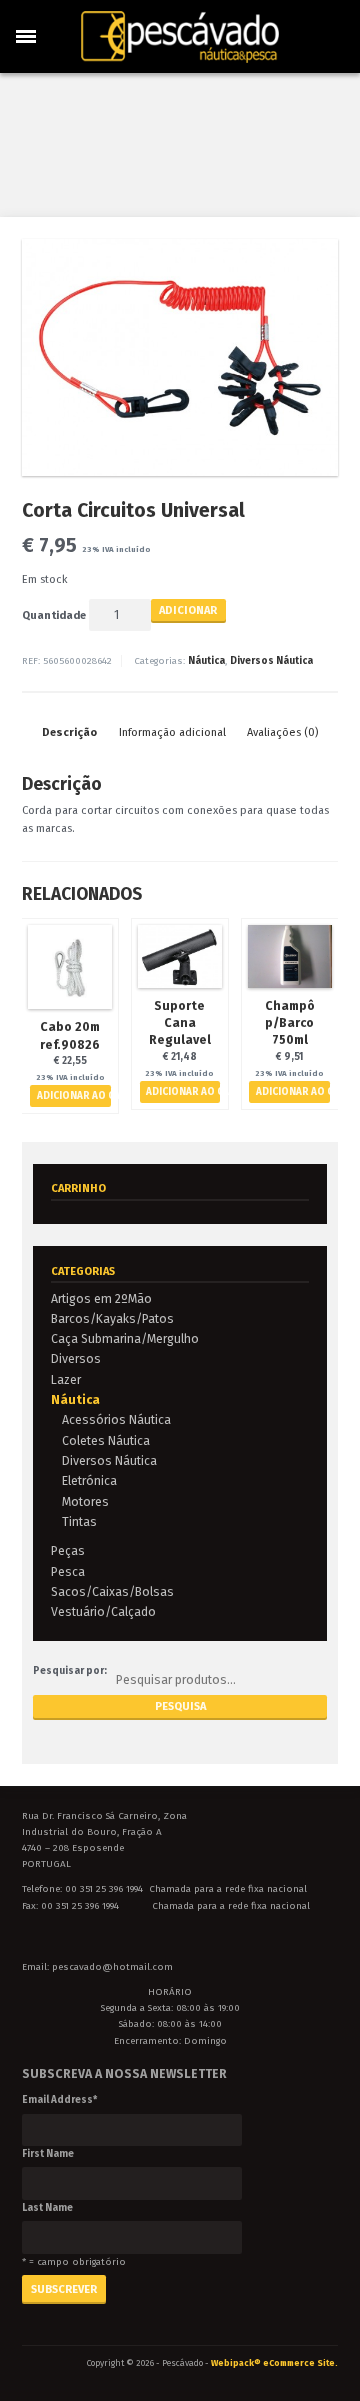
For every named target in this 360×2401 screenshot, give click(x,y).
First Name (48, 2154)
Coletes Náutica (106, 1440)
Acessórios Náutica (116, 1419)
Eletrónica (89, 1480)
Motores (85, 1501)
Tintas (79, 1521)
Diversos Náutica (271, 661)
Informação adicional (172, 732)
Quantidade (54, 615)
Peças (68, 1550)
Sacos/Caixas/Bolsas (112, 1591)
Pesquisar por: (70, 1671)
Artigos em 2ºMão (101, 1298)
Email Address (59, 2100)
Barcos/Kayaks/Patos (112, 1318)
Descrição (69, 732)
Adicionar (188, 610)
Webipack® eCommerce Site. (274, 2363)
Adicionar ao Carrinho (73, 1096)
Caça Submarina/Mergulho (125, 1338)
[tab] (69, 733)
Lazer (66, 1379)
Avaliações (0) (282, 732)
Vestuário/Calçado (103, 1611)
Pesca (68, 1571)
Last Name (47, 2208)
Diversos (76, 1358)
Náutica (206, 661)
